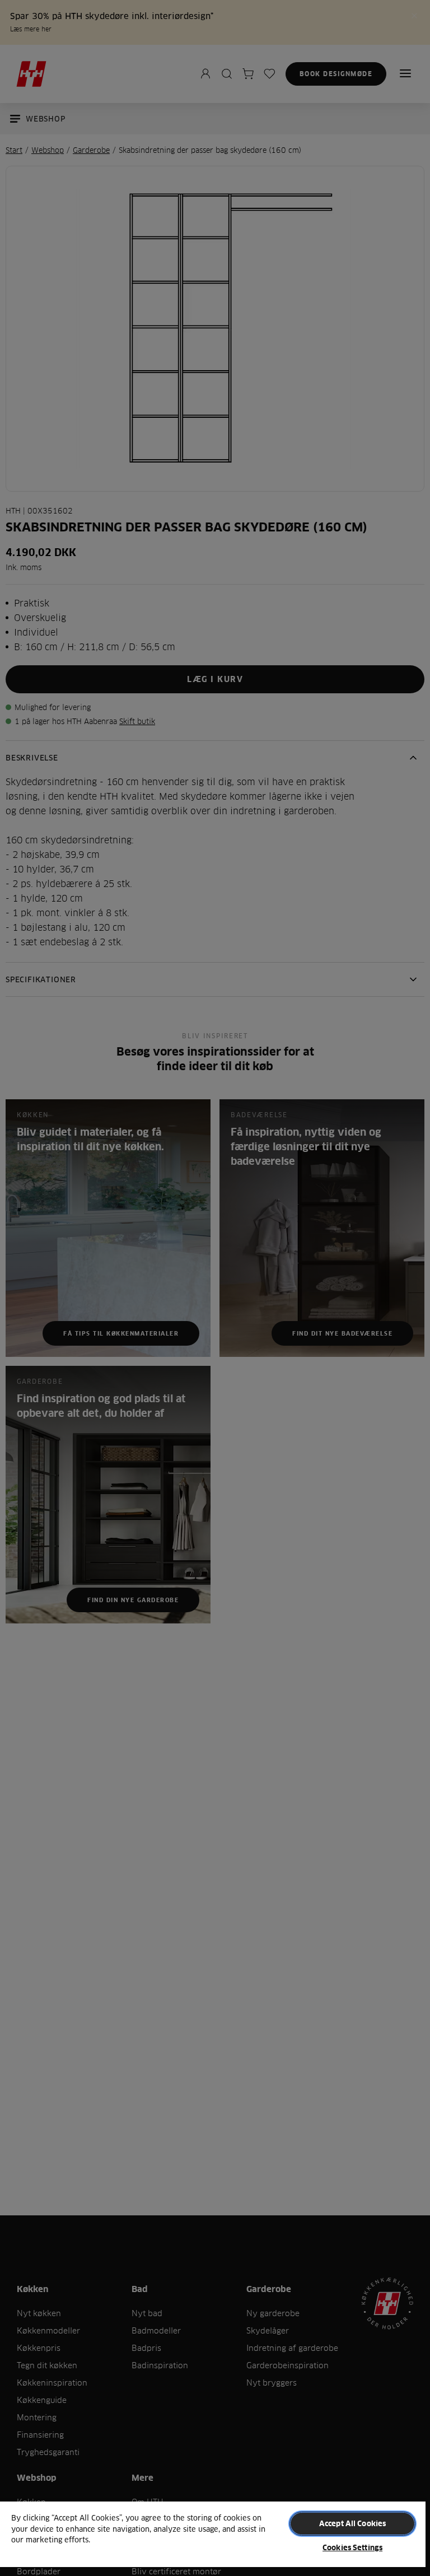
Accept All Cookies (352, 2523)
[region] (213, 2538)
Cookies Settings (352, 2547)
